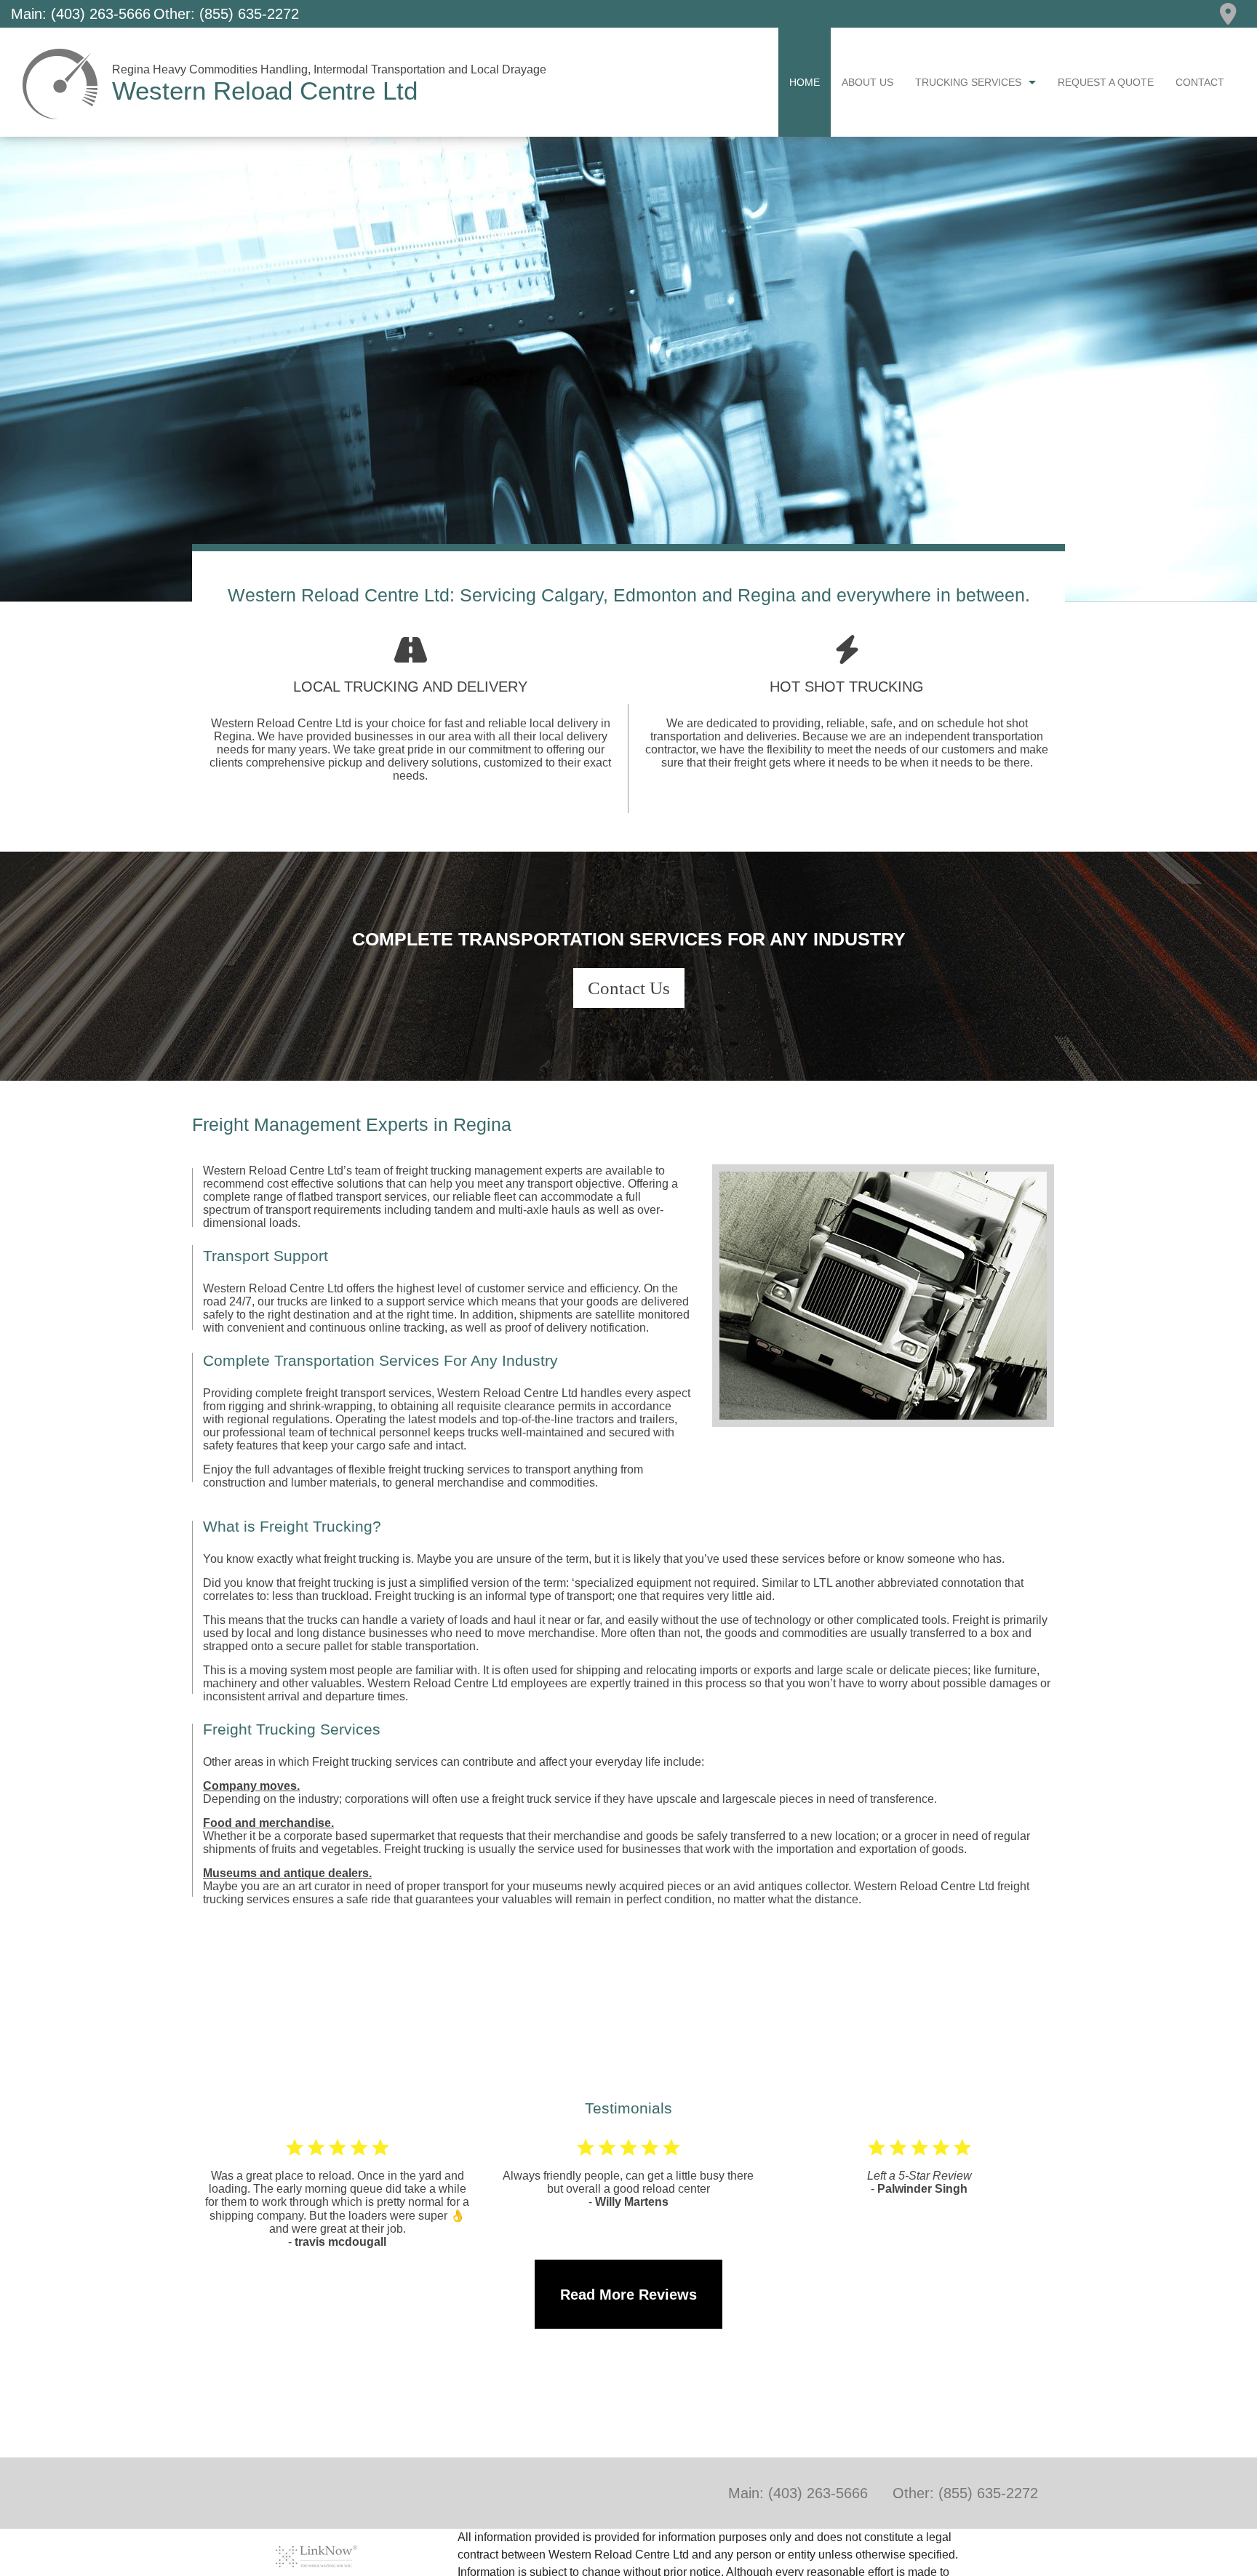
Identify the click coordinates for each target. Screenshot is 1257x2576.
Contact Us (629, 988)
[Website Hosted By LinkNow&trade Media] (316, 2547)
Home (805, 82)
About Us (867, 82)
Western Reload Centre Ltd (265, 91)
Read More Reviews (628, 2295)
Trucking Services (968, 82)
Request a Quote (1106, 82)
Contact (1200, 82)
